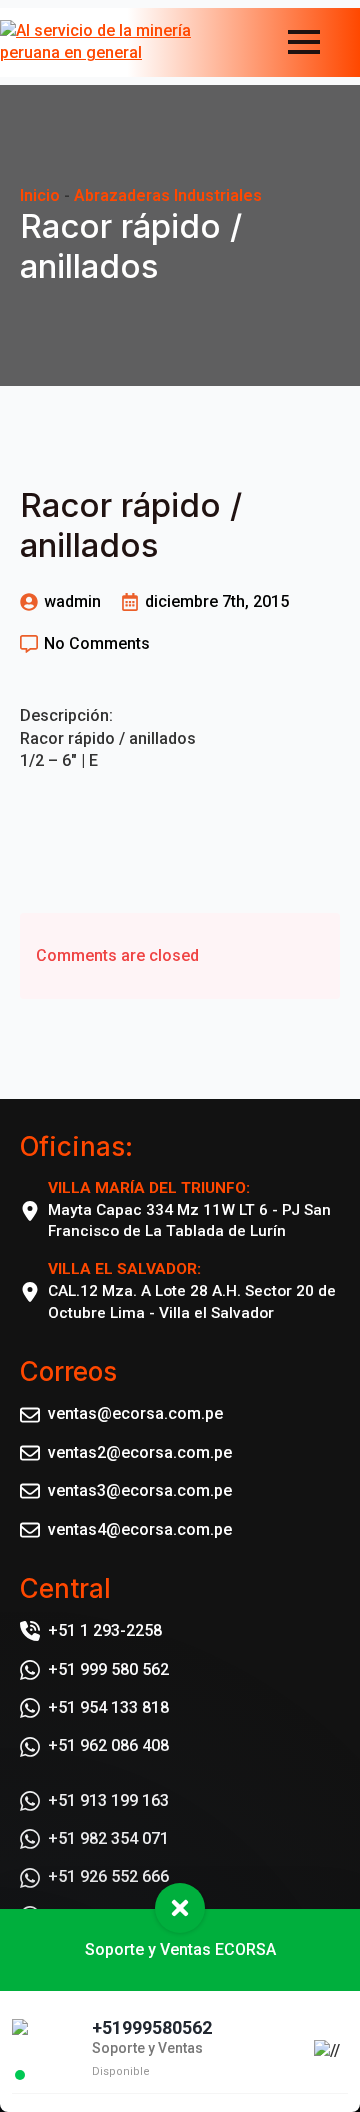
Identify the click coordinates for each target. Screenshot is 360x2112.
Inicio (40, 195)
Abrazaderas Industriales (168, 195)
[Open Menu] (304, 42)
